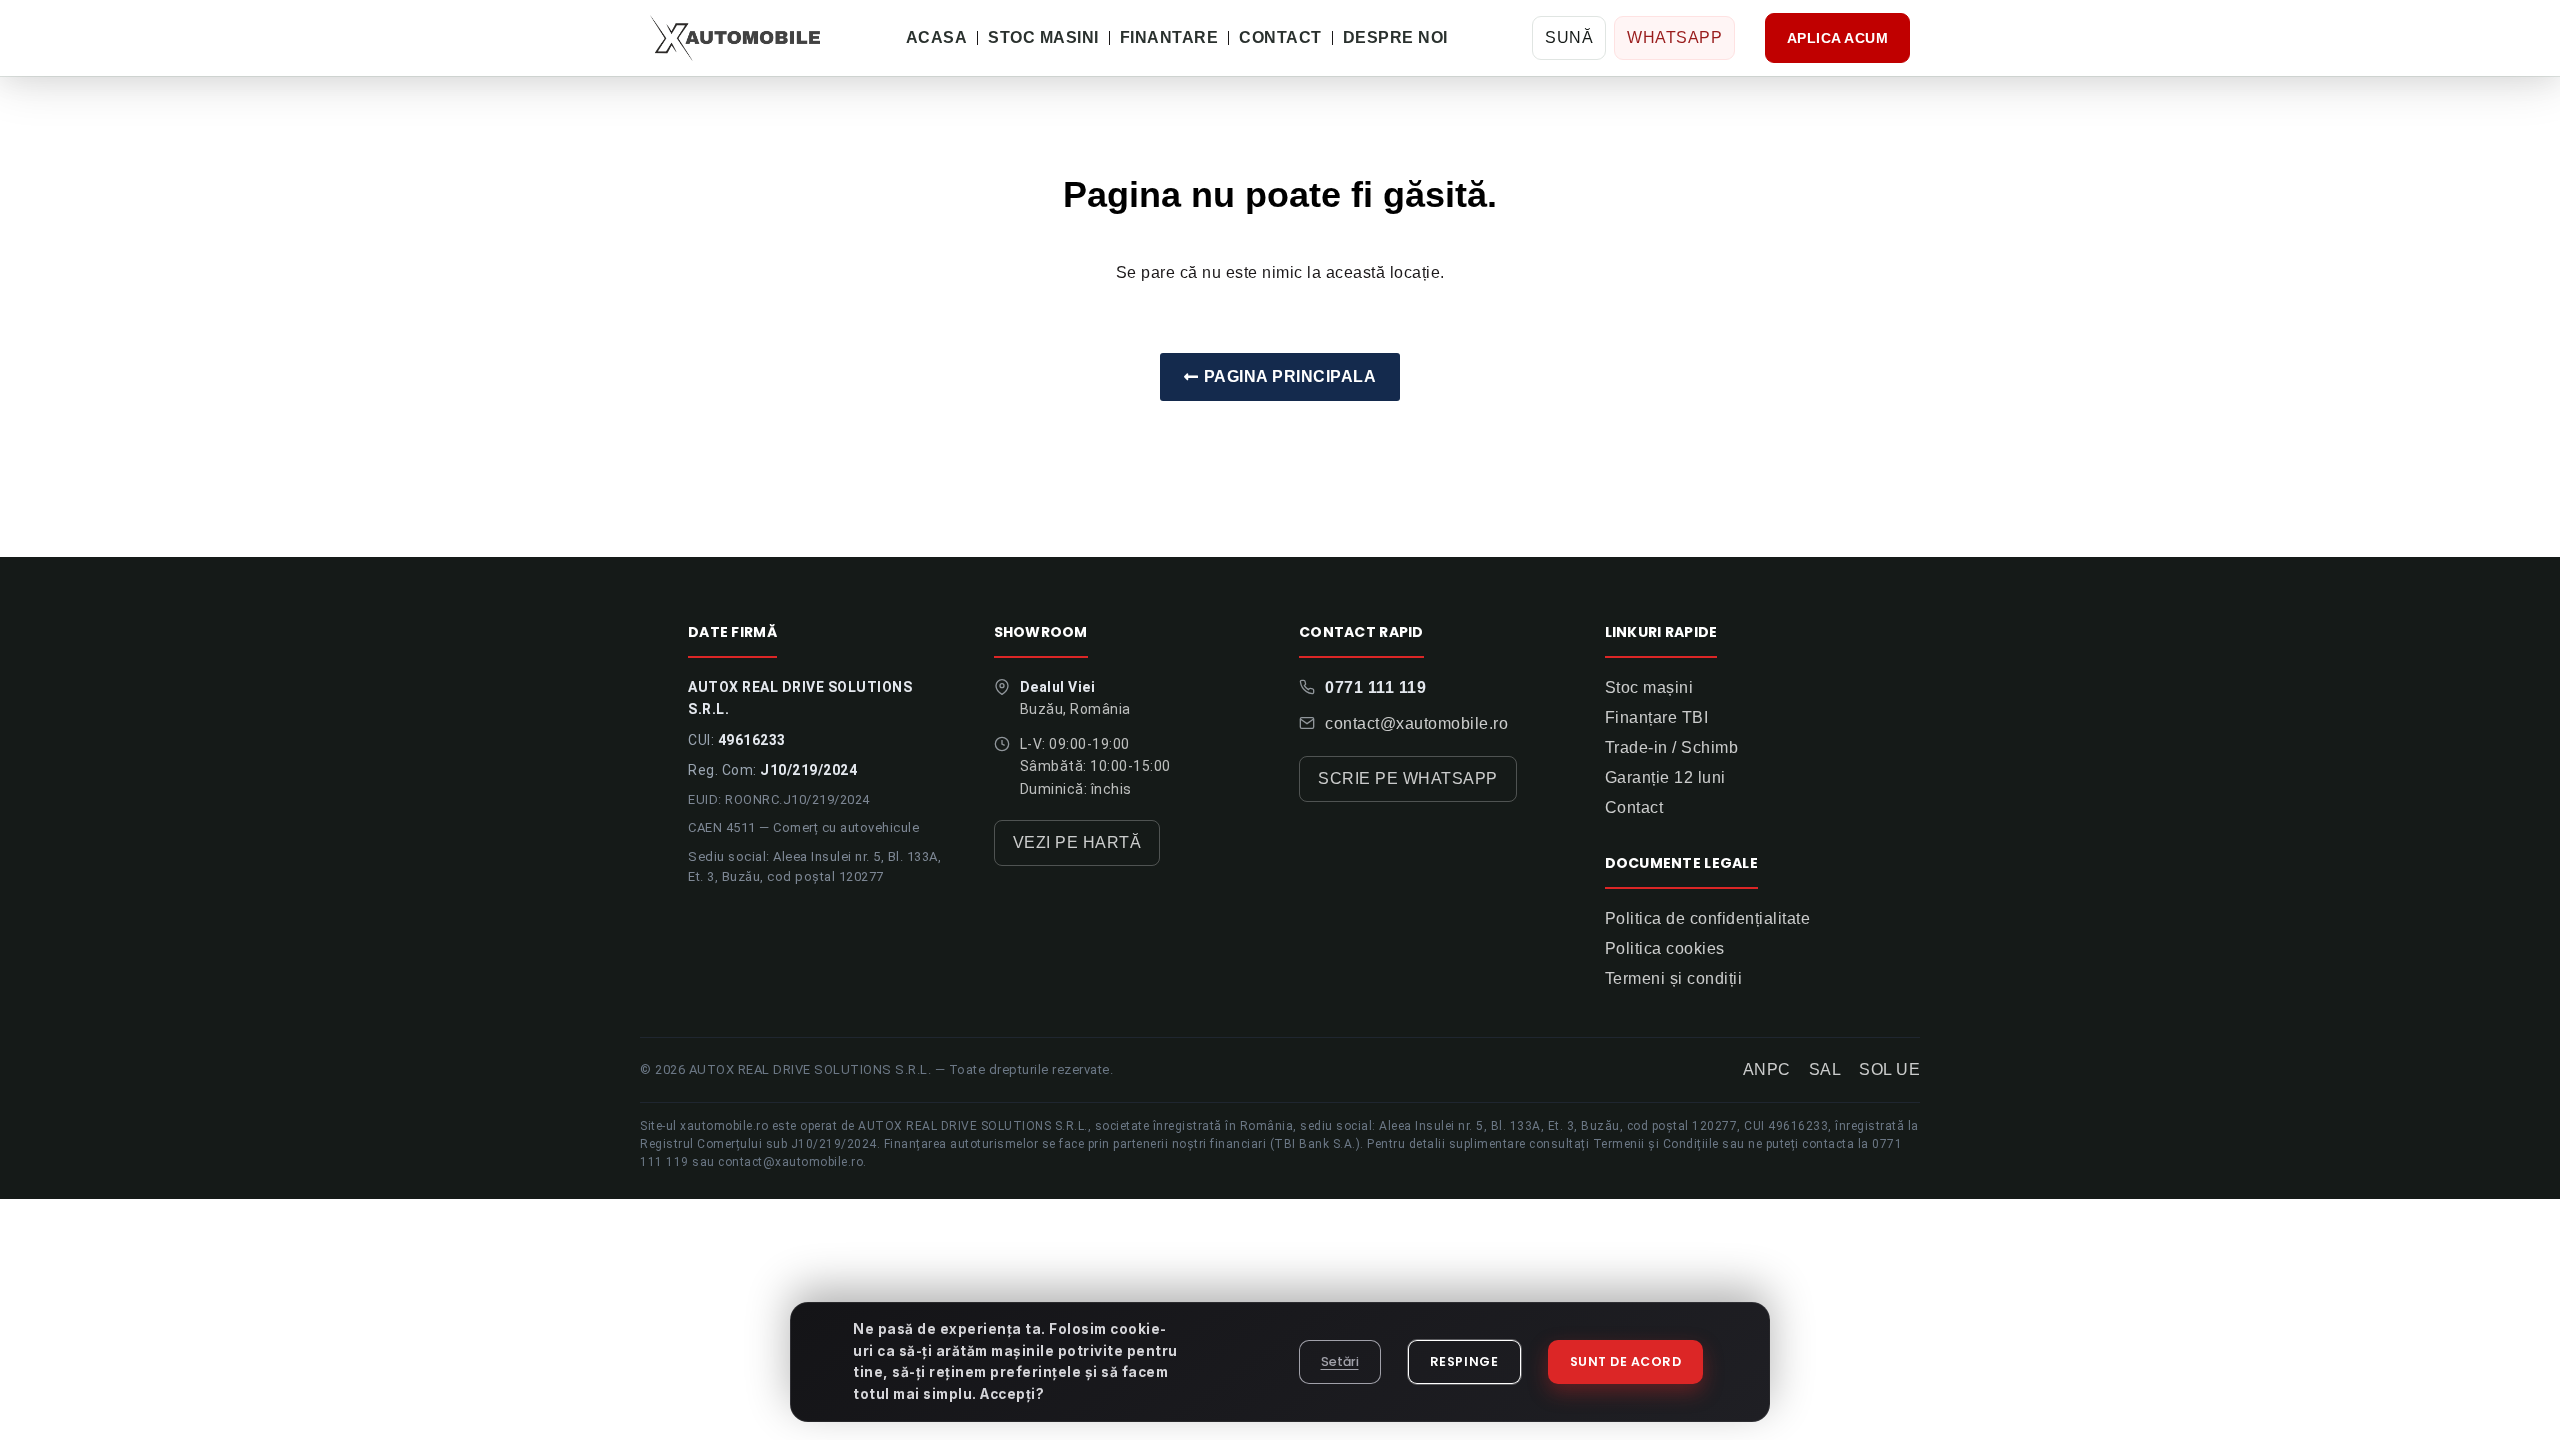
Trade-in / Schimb (1672, 747)
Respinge (1464, 1361)
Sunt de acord (1626, 1361)
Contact (1280, 37)
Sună (1569, 37)
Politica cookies (1665, 948)
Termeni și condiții (1674, 978)
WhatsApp (1674, 37)
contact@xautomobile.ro (1416, 723)
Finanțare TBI (1657, 717)
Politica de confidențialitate (1708, 918)
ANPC (1767, 1069)
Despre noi (1395, 37)
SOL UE (1889, 1069)
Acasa (937, 37)
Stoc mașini (1649, 687)
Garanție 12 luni (1665, 777)
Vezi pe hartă (1077, 842)
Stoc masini (1043, 37)
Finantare (1169, 37)
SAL (1825, 1069)
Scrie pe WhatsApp (1408, 778)
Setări (1340, 1361)
